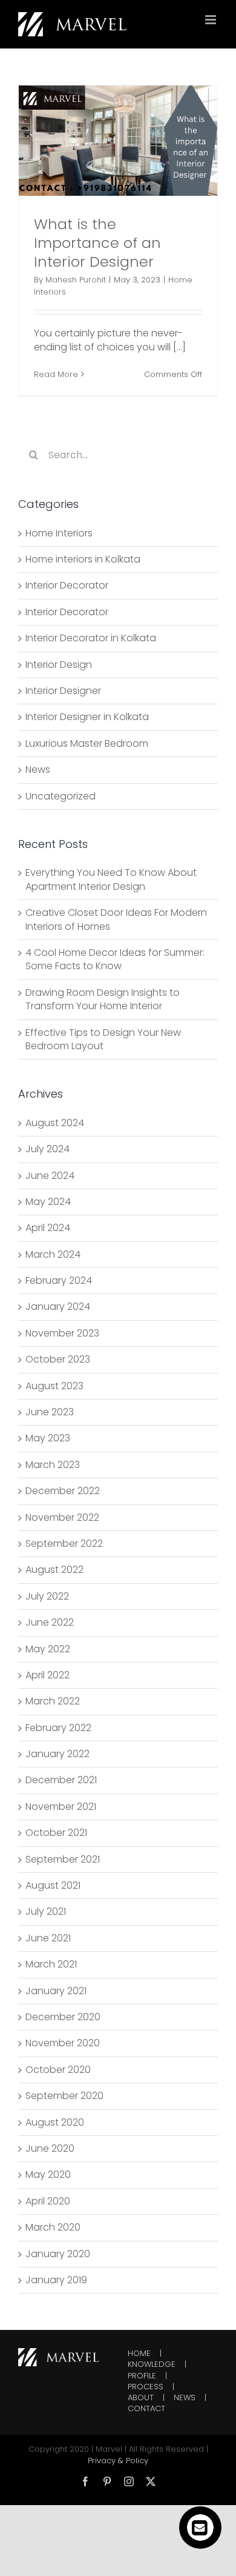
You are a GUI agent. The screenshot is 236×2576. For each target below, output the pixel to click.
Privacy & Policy (118, 2461)
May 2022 (48, 1649)
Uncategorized (61, 796)
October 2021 (56, 1833)
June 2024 (50, 1176)
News (38, 770)
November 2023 (62, 1333)
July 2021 (46, 1911)
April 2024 (48, 1228)
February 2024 (59, 1280)
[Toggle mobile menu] (211, 20)
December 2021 (61, 1780)
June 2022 (50, 1622)
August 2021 (53, 1885)
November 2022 (62, 1517)
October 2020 (58, 2070)
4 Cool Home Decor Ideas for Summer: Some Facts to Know (115, 959)
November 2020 (63, 2043)
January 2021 (56, 1991)
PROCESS (146, 2387)
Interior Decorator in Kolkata (91, 638)
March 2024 (53, 1254)
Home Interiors (59, 533)
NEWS (185, 2398)
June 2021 (48, 1938)
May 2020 (48, 2174)
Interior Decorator (67, 586)
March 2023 (53, 1465)
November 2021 (61, 1807)
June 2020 (50, 2148)
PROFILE (142, 2376)
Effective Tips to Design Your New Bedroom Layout (103, 1039)
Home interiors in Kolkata (83, 559)
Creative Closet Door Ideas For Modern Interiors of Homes (116, 919)
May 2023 (48, 1438)
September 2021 (63, 1859)
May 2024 (48, 1202)
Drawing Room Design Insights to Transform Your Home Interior (103, 999)
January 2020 (58, 2254)
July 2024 (48, 1149)
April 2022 (48, 1675)
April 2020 (48, 2201)
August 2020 (55, 2122)
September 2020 (64, 2096)
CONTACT (146, 2409)
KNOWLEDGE (152, 2364)
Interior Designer (63, 691)
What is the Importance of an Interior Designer (97, 243)
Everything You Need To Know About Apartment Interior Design (111, 879)
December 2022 (63, 1491)
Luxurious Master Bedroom (87, 744)
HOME (139, 2354)
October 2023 (58, 1359)
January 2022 (57, 1754)
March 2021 (51, 1964)
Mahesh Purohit (76, 280)
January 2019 (56, 2280)
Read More (56, 374)
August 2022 (54, 1570)
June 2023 (50, 1412)
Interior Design (59, 665)
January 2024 (58, 1306)
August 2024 (55, 1123)
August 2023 (54, 1386)
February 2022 (58, 1728)
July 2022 (47, 1596)
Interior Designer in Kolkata (87, 717)
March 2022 (53, 1701)
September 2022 (64, 1543)
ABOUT (141, 2398)
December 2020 (63, 2017)
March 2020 (53, 2227)
